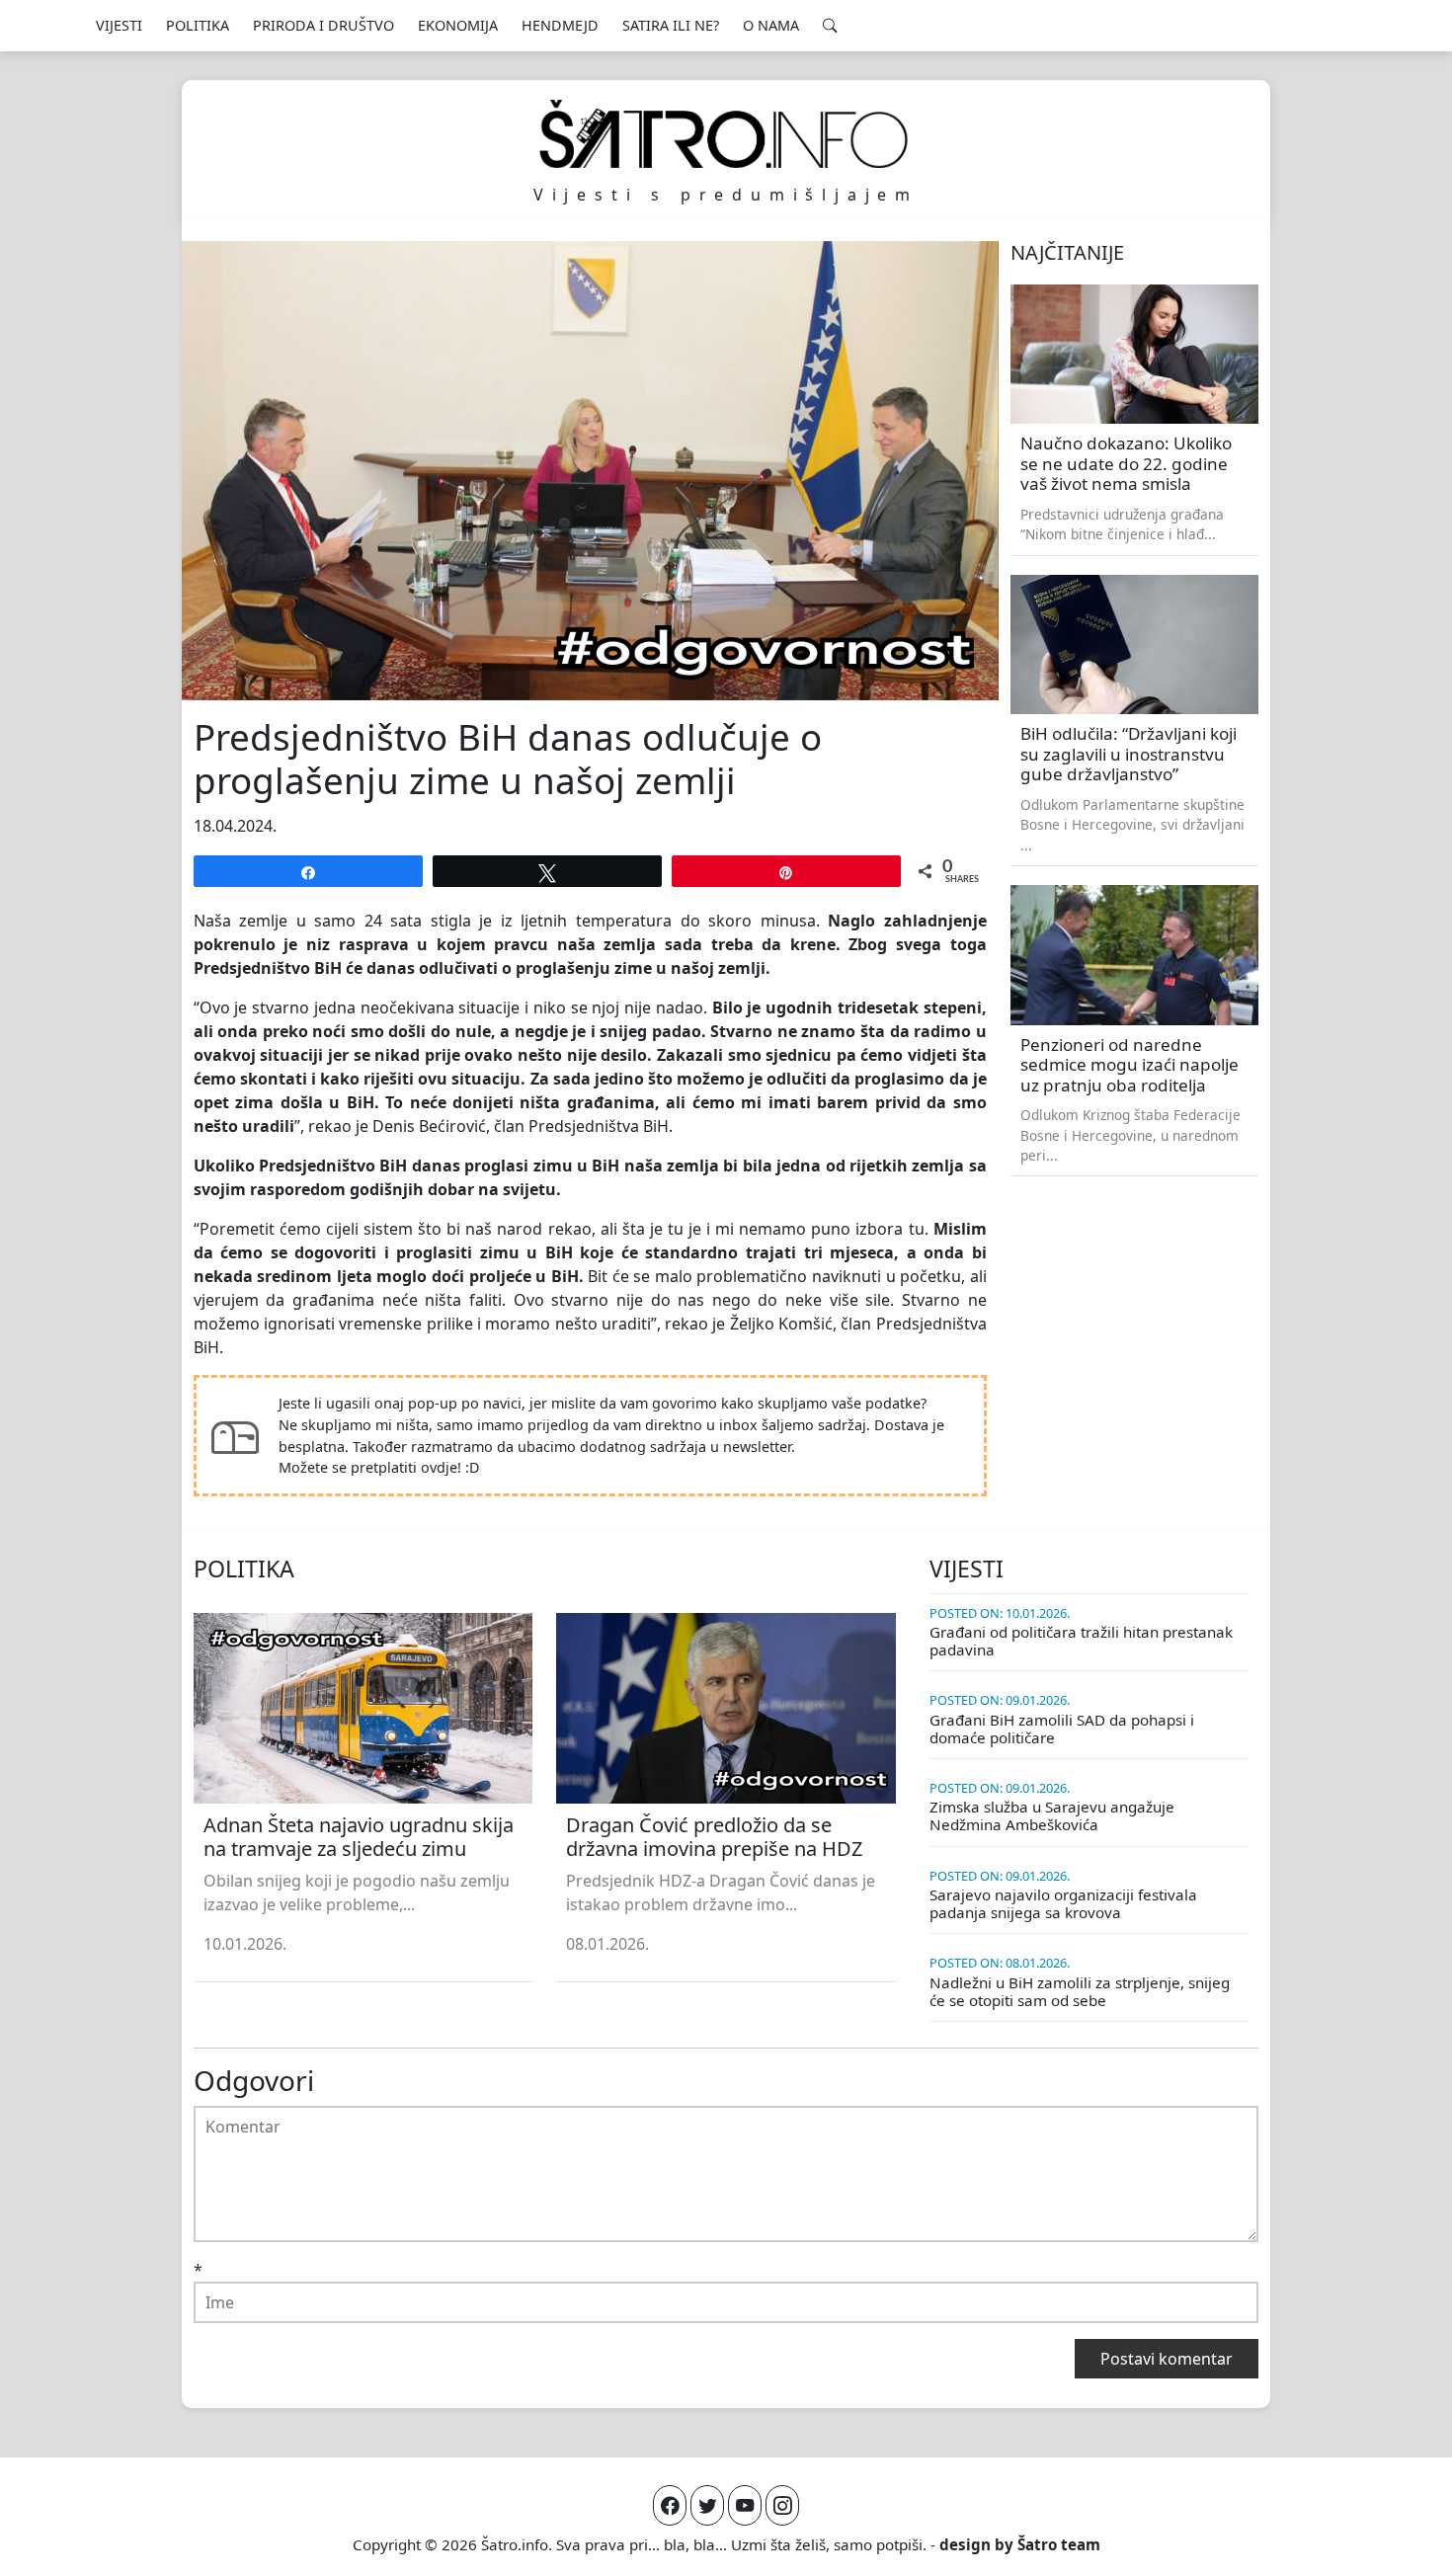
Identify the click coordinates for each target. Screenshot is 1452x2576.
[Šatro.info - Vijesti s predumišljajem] (726, 134)
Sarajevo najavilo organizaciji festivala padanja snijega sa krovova (1063, 1903)
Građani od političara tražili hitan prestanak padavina (1081, 1641)
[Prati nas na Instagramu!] (782, 2505)
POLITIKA (198, 25)
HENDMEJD (560, 25)
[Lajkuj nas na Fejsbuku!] (670, 2505)
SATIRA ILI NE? (671, 25)
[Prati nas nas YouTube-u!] (745, 2505)
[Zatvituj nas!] (707, 2505)
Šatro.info (515, 2544)
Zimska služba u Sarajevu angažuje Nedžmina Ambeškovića (1052, 1815)
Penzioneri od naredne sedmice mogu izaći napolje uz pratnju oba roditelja (1129, 1065)
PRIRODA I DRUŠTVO (323, 25)
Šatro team (1059, 2544)
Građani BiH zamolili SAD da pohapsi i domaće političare (1062, 1729)
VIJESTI (119, 25)
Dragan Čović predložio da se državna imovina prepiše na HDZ (714, 1837)
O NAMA (771, 25)
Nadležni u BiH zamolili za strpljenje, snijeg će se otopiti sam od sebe (1080, 1991)
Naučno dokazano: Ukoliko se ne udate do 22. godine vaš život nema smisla (1126, 463)
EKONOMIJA (458, 25)
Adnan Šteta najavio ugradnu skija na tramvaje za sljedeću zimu (359, 1837)
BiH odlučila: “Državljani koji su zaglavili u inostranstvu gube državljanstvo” (1129, 754)
